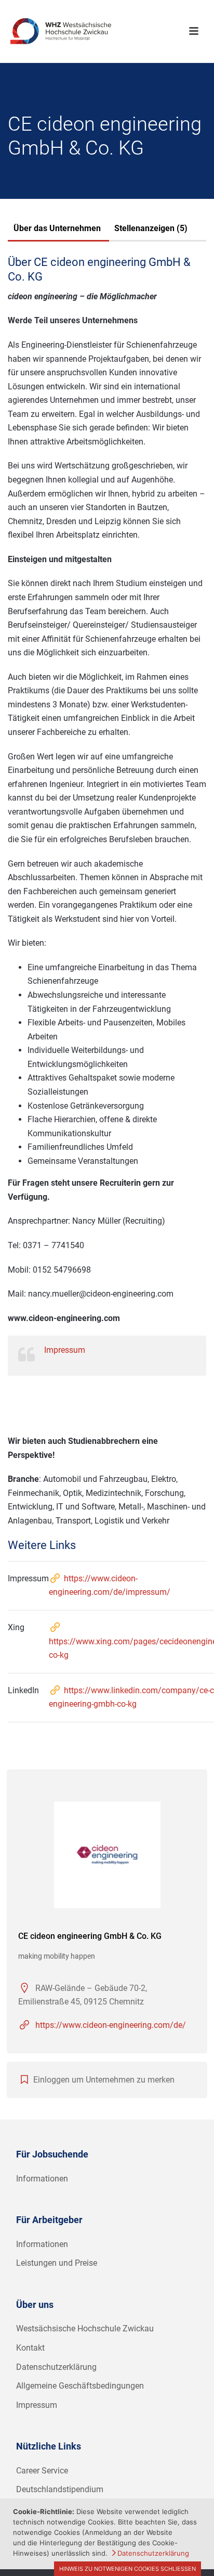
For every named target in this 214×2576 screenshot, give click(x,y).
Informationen (42, 2179)
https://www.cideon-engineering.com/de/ (111, 2025)
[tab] (57, 230)
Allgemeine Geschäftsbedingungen (80, 2386)
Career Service (42, 2471)
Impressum (65, 1350)
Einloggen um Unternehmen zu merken (104, 2080)
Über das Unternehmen (57, 228)
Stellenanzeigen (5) (151, 228)
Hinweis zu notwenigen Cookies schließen (128, 2569)
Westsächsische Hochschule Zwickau (85, 2328)
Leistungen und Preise (57, 2263)
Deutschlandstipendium (60, 2489)
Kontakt (30, 2348)
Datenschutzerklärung (56, 2367)
